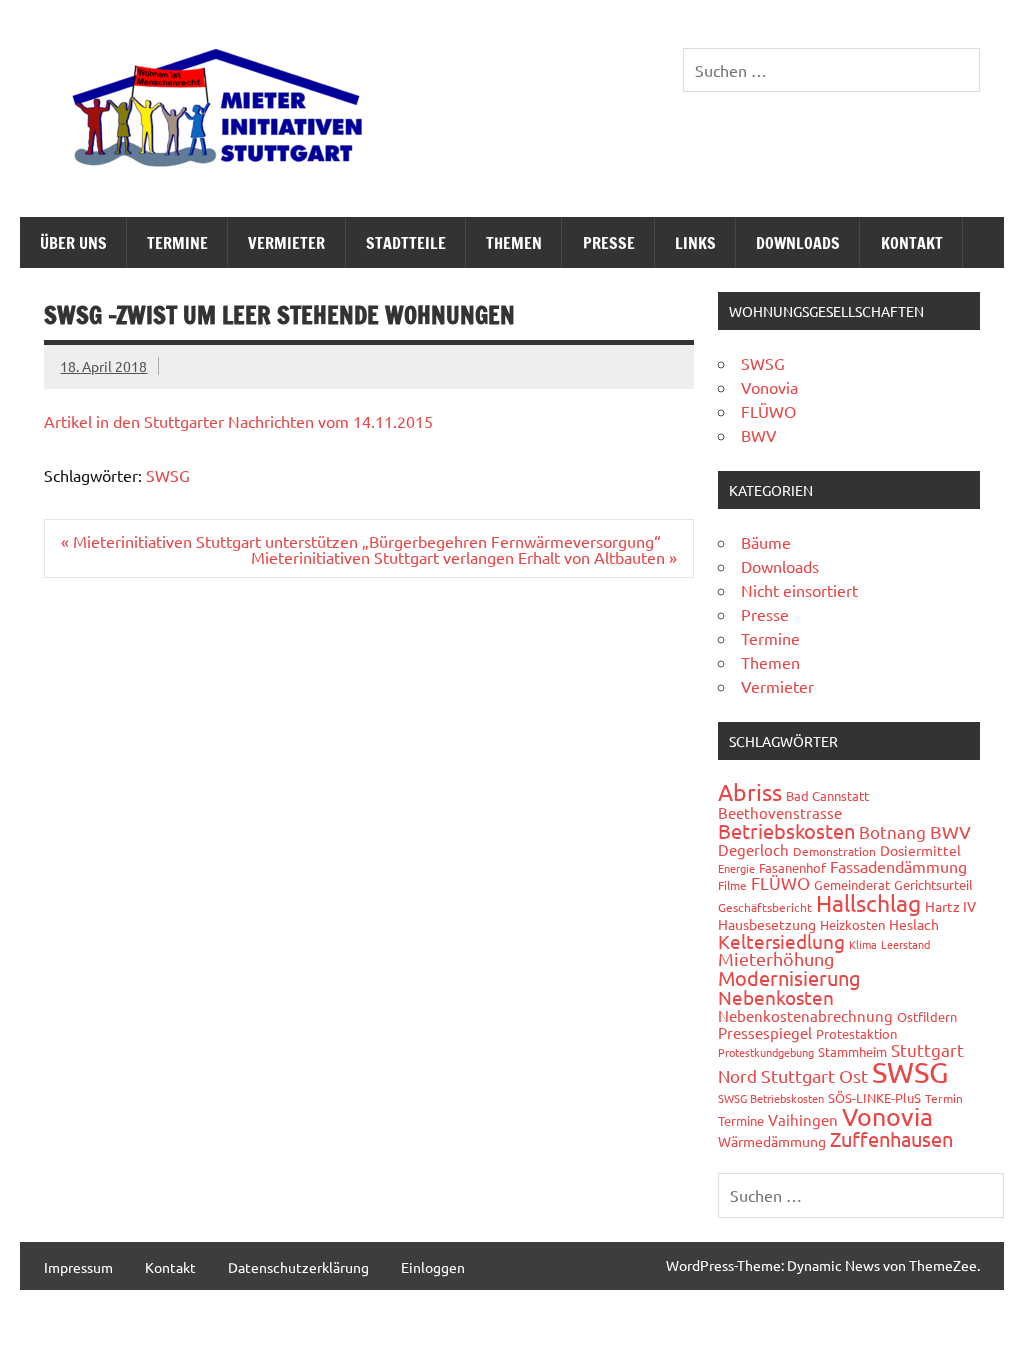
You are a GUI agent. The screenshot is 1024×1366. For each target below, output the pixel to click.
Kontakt (912, 243)
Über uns (73, 243)
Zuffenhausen (891, 1138)
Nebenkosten (776, 997)
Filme (732, 885)
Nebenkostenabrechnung (805, 1015)
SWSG (168, 475)
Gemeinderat (852, 884)
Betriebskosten (786, 830)
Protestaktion (856, 1033)
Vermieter (286, 243)
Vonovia (769, 387)
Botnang (892, 831)
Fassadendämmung (898, 866)
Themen (514, 243)
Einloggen (433, 1267)
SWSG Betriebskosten (771, 1098)
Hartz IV (950, 906)
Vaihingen (803, 1119)
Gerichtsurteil (933, 884)
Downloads (798, 243)
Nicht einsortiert (799, 590)
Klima (863, 944)
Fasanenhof (792, 867)
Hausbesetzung (767, 924)
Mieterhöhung (776, 958)
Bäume (766, 542)
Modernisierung (789, 977)
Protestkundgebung (766, 1052)
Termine (177, 243)
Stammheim (852, 1051)
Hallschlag (868, 902)
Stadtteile (406, 243)
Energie (736, 868)
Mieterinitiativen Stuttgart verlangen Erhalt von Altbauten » (464, 557)
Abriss (750, 791)
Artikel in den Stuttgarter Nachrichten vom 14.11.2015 (238, 421)
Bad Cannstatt (827, 795)
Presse (609, 243)
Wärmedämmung (772, 1141)
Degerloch (753, 849)
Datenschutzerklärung (298, 1267)
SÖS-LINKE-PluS (874, 1097)
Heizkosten (852, 924)
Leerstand (905, 944)
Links (695, 243)
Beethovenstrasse (780, 812)
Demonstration (834, 851)
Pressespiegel (765, 1032)
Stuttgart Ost (814, 1075)
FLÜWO (768, 411)
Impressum (78, 1267)
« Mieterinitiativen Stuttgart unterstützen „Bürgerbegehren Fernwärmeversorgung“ (361, 541)
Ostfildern (927, 1016)
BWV (759, 435)
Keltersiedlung (781, 941)
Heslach (914, 924)
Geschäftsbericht (765, 907)
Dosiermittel (920, 850)
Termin (944, 1098)
